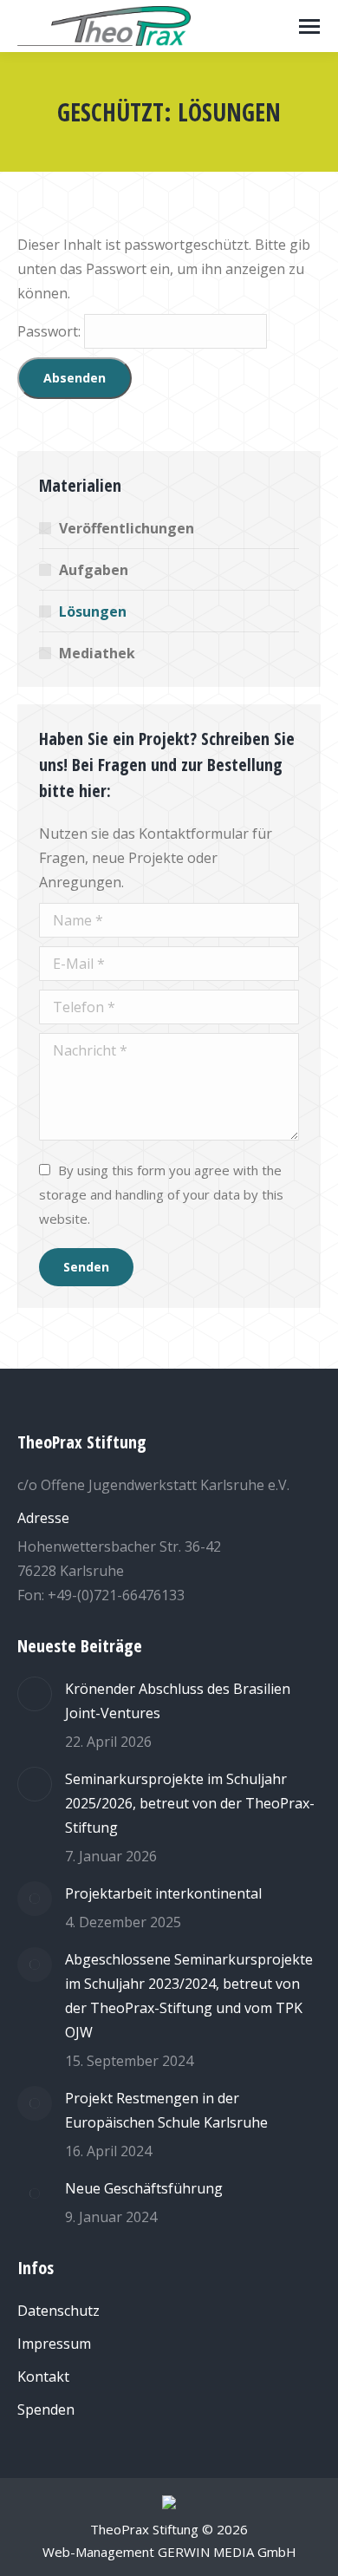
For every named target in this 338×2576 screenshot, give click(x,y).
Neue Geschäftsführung (144, 2188)
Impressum (54, 2344)
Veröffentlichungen (127, 528)
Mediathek (97, 653)
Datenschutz (58, 2311)
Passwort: (51, 331)
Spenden (46, 2409)
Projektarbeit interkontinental (163, 1893)
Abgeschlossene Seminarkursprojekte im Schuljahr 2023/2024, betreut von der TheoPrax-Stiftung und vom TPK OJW (189, 1996)
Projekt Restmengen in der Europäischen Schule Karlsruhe (166, 2110)
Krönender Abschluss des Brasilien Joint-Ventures (178, 1701)
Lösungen (93, 611)
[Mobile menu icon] (309, 26)
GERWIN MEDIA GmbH (227, 2552)
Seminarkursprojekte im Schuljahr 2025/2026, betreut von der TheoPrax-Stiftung (190, 1803)
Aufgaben (94, 570)
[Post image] (35, 1694)
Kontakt (43, 2377)
